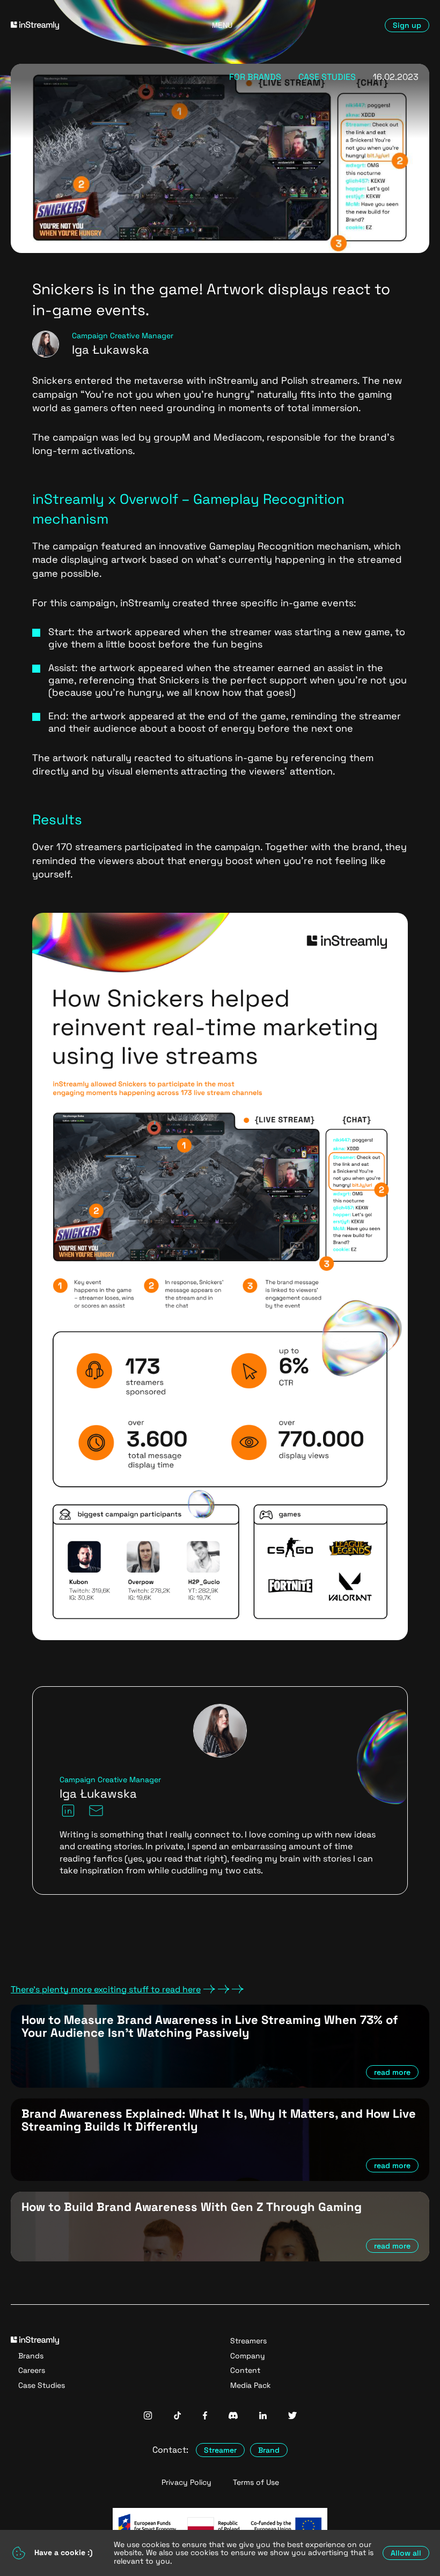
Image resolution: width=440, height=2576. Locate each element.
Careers (32, 2370)
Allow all (406, 2553)
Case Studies (42, 2385)
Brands (31, 2356)
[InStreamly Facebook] (205, 2417)
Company (248, 2356)
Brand (269, 2450)
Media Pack (251, 2385)
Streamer (220, 2450)
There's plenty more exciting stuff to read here (106, 1990)
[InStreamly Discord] (233, 2417)
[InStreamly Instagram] (148, 2417)
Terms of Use (256, 2482)
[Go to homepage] (78, 25)
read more (392, 2072)
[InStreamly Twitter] (292, 2417)
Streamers (248, 2341)
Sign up (407, 25)
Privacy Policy (186, 2482)
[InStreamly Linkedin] (263, 2417)
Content (245, 2370)
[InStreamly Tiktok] (178, 2417)
